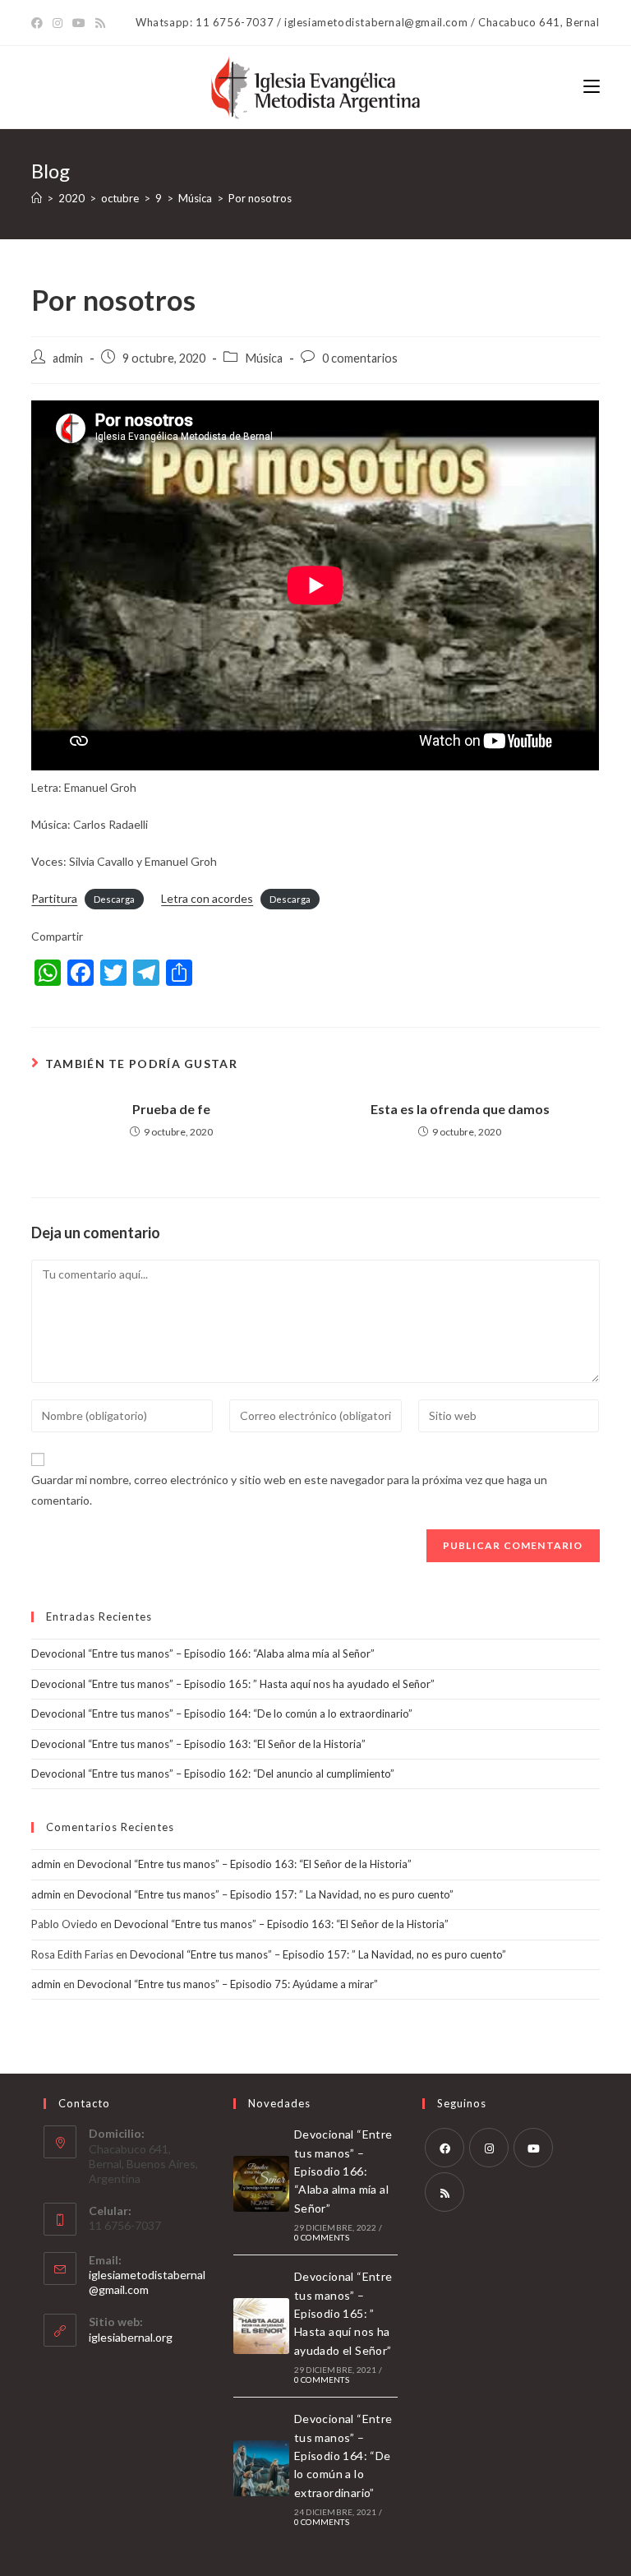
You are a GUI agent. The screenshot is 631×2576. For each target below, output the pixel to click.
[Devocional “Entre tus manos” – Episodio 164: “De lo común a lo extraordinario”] (261, 2468)
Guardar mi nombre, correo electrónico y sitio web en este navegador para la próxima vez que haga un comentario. (289, 1490)
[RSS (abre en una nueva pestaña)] (100, 23)
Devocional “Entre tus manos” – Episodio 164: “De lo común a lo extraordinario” (222, 1713)
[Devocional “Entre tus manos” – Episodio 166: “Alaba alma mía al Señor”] (261, 2184)
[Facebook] (444, 2148)
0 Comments (322, 2237)
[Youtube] (533, 2148)
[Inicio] (37, 198)
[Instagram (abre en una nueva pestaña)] (58, 23)
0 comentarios (360, 358)
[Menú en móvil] (592, 87)
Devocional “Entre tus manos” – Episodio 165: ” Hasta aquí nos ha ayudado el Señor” (233, 1684)
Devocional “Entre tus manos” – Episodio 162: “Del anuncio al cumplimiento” (213, 1774)
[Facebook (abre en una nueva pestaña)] (39, 23)
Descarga (114, 899)
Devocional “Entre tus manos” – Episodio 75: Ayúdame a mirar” (228, 1984)
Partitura (54, 898)
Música (264, 358)
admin (68, 358)
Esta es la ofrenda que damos (460, 1109)
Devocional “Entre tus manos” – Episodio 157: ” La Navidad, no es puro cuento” (265, 1894)
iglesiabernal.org (131, 2337)
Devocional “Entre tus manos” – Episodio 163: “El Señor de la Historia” (198, 1744)
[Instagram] (489, 2148)
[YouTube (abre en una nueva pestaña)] (79, 23)
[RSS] (444, 2192)
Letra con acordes (207, 898)
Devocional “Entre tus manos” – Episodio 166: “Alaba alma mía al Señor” (203, 1653)
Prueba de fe (171, 1109)
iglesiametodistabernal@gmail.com (147, 2282)
